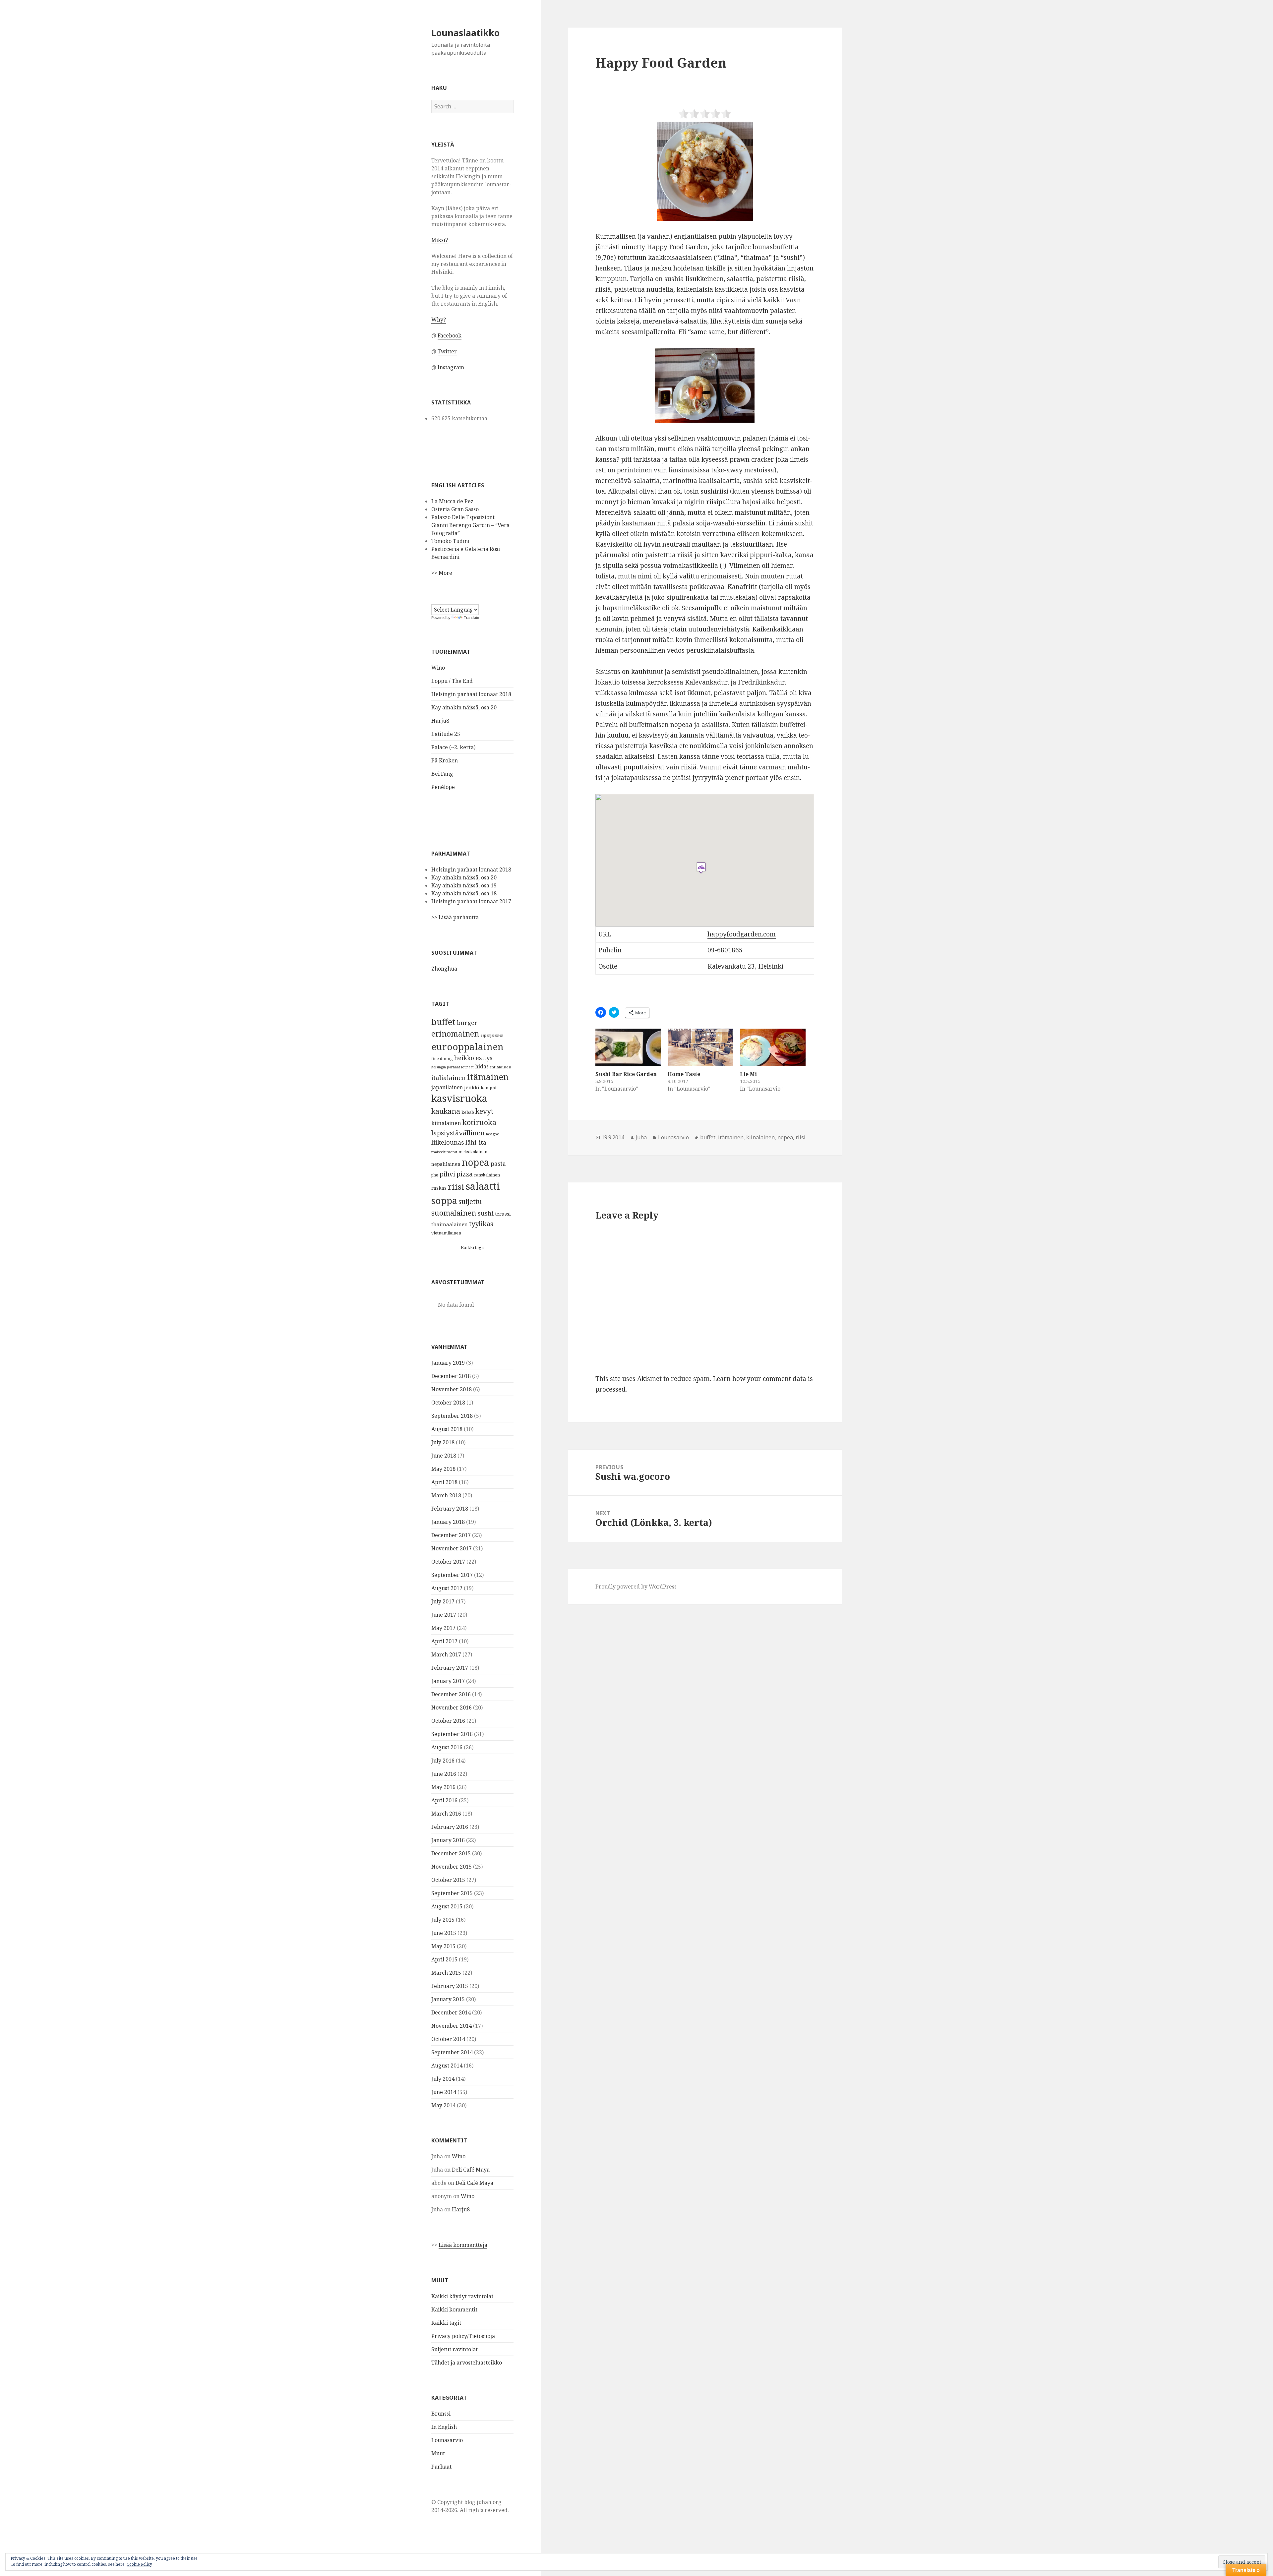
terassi (503, 1214)
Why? (439, 320)
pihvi (447, 1174)
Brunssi (441, 2414)
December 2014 (451, 2012)
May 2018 (443, 1469)
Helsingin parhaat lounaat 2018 (471, 694)
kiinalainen (446, 1123)
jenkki (472, 1087)
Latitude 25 (446, 734)
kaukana (446, 1111)
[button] (705, 171)
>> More (442, 573)
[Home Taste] (700, 1047)
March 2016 (446, 1814)
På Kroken (445, 760)
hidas (482, 1066)
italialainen (449, 1078)
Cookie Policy (139, 2564)
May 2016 (443, 1787)
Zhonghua (444, 969)
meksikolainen (473, 1152)
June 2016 (444, 1774)
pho (435, 1175)
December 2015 (451, 1853)
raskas (439, 1188)
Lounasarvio (447, 2440)
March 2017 (446, 1654)
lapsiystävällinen (458, 1133)
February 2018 (450, 1509)
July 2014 (443, 2079)
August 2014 (447, 2066)
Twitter (447, 351)
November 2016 (452, 1707)
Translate (471, 618)
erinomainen (455, 1034)
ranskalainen (487, 1175)
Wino (438, 668)
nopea (476, 1162)
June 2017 (444, 1615)
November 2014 (452, 2026)
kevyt (485, 1111)
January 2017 (448, 1681)
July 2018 (443, 1442)
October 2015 (448, 1880)
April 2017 (444, 1641)
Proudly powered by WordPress (636, 1587)
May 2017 (443, 1628)
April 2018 (444, 1482)
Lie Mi (748, 1074)
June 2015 (444, 1933)
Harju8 (440, 721)
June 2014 (444, 2092)
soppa (444, 1200)
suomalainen (454, 1213)
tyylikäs (481, 1224)
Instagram (451, 367)
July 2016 (443, 1761)
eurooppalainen (467, 1047)
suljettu (470, 1201)
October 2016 (448, 1721)
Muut (438, 2453)
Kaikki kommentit (454, 2309)
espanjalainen (492, 1035)
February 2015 (450, 1986)
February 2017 (450, 1668)
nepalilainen (446, 1164)
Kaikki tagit (472, 1247)
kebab (468, 1112)
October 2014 (448, 2039)
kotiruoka (480, 1122)
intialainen (501, 1067)
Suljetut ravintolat (455, 2349)
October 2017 (448, 1562)
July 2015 (443, 1920)
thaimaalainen (450, 1224)
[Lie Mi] (773, 1047)
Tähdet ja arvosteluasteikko (467, 2363)
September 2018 (452, 1416)
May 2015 (443, 1946)
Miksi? (440, 240)
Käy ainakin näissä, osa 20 (464, 707)
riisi (456, 1187)
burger (467, 1022)
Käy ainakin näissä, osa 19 (464, 885)
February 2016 (450, 1827)
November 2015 (452, 1867)
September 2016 (452, 1734)
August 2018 (447, 1429)
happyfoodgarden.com (742, 934)
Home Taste (684, 1074)
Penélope (443, 787)
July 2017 (443, 1601)
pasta (498, 1164)
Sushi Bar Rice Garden (626, 1074)
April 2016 (444, 1800)
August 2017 (447, 1588)
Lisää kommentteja (463, 2245)
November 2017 (452, 1548)
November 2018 (452, 1389)
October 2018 (448, 1403)
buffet (443, 1022)
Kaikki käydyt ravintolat (462, 2296)
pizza (465, 1174)
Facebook (450, 335)
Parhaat (441, 2467)
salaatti (483, 1186)
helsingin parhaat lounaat (453, 1067)
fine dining (442, 1059)
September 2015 (452, 1893)
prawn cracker (752, 459)
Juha (641, 1137)
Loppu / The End (452, 681)
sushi (486, 1213)
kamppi (488, 1088)
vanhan (659, 236)
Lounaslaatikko (465, 33)
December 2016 (451, 1694)
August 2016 (447, 1747)
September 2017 (452, 1575)
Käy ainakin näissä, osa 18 (464, 893)
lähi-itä (476, 1142)
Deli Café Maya (471, 2170)
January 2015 (448, 1999)
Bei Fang (442, 774)
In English (444, 2427)
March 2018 (446, 1495)
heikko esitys (473, 1058)
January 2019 (448, 1363)
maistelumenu (444, 1152)
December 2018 (451, 1376)
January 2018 (448, 1522)
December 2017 (451, 1535)
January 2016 (448, 1840)
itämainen (488, 1077)
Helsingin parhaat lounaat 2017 (471, 901)
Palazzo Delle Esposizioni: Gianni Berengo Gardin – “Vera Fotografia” (470, 525)
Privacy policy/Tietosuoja (463, 2336)
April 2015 (444, 1959)
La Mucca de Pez (452, 501)
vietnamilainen (446, 1233)
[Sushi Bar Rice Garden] (628, 1047)
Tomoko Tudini (450, 541)
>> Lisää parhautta (455, 917)
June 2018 (444, 1456)
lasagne (492, 1134)
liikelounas (448, 1142)
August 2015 (447, 1906)
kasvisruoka (459, 1098)
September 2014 (452, 2052)
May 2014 (443, 2105)
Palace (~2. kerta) (453, 747)
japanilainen (447, 1087)
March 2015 (446, 1973)
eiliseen (748, 534)
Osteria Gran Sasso (455, 509)
